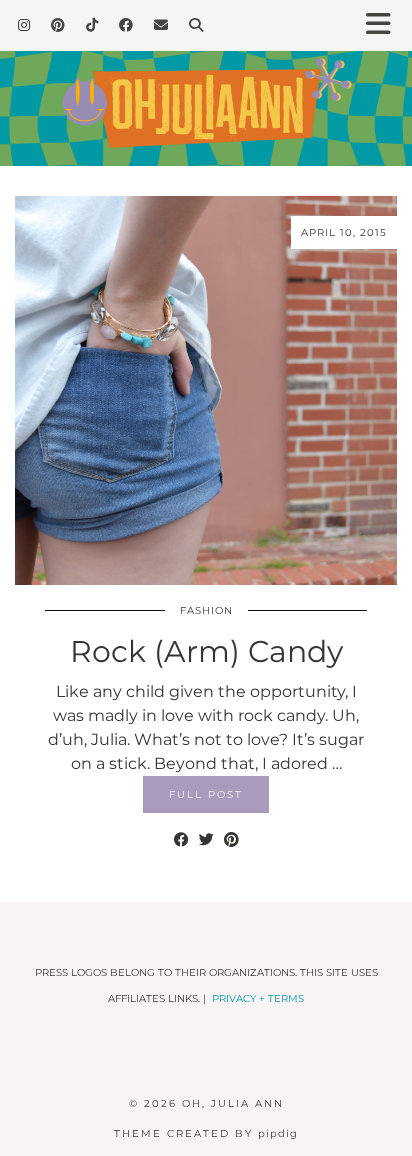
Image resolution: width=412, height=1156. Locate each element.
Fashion (206, 610)
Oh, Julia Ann (233, 1103)
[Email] (161, 25)
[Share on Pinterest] (231, 840)
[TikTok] (92, 25)
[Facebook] (126, 25)
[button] (385, 25)
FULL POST (206, 794)
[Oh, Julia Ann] (206, 83)
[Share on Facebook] (181, 840)
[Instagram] (24, 25)
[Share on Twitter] (206, 840)
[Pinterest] (58, 25)
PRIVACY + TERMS (258, 998)
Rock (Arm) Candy (206, 651)
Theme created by (206, 1133)
